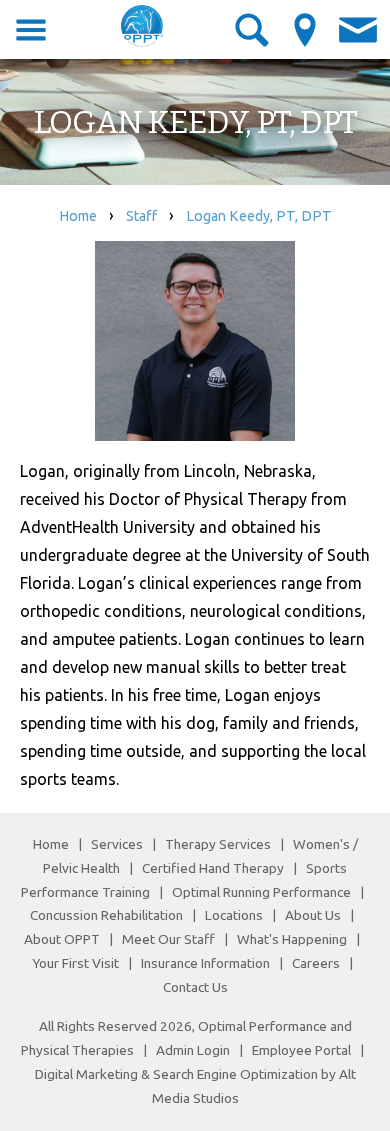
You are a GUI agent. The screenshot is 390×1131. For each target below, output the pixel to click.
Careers (316, 963)
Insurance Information (205, 963)
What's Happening (292, 939)
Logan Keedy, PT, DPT (259, 216)
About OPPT (62, 939)
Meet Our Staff (168, 939)
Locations (234, 915)
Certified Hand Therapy (213, 868)
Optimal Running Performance (261, 892)
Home (78, 216)
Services (117, 844)
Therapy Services (218, 844)
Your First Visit (75, 963)
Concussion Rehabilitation (106, 915)
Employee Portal (301, 1050)
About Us (313, 915)
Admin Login (193, 1050)
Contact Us (195, 987)
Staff (141, 216)
